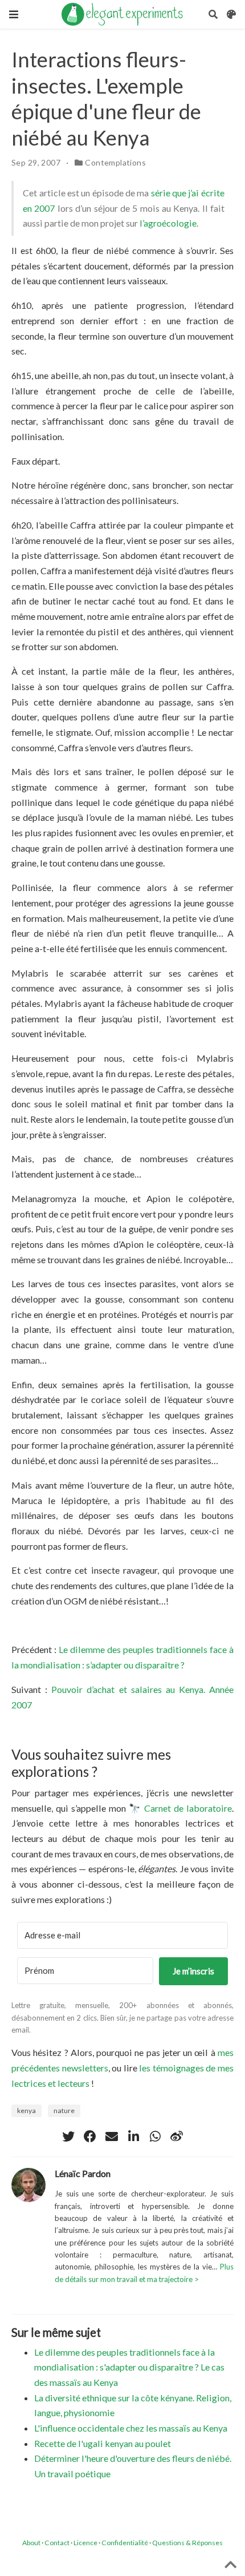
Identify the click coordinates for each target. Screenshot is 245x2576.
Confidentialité (125, 2543)
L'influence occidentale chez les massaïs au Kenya (131, 2428)
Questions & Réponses (187, 2543)
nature (64, 2111)
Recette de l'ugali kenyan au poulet (103, 2443)
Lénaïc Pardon (83, 2173)
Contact (57, 2543)
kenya (26, 2111)
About (31, 2543)
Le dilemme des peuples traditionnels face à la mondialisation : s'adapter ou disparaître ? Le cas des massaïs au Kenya (129, 2367)
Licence (85, 2543)
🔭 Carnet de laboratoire (180, 1808)
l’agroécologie (168, 223)
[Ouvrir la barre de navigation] (14, 14)
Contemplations (115, 162)
